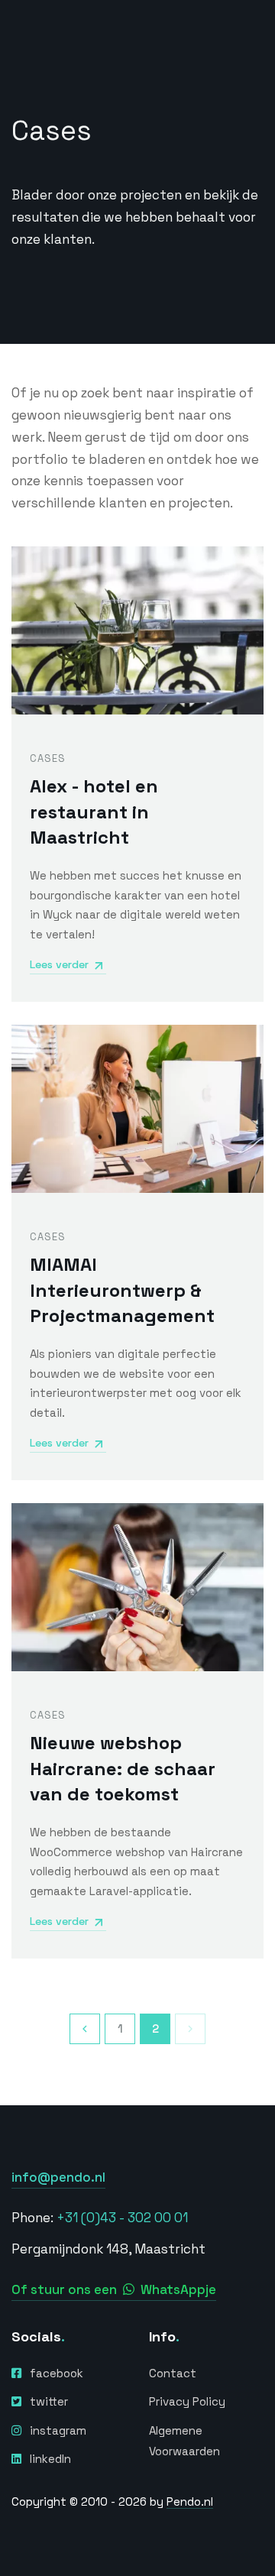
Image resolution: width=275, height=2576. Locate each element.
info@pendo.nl (58, 2177)
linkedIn (50, 2459)
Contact (173, 2373)
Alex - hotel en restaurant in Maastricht (94, 812)
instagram (58, 2430)
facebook (57, 2373)
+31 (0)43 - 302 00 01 (122, 2218)
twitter (49, 2401)
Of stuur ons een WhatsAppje (114, 2289)
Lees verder (59, 964)
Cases (48, 758)
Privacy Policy (187, 2401)
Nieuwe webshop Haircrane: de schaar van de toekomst (123, 1768)
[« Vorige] (85, 2029)
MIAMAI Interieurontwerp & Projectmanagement (122, 1290)
